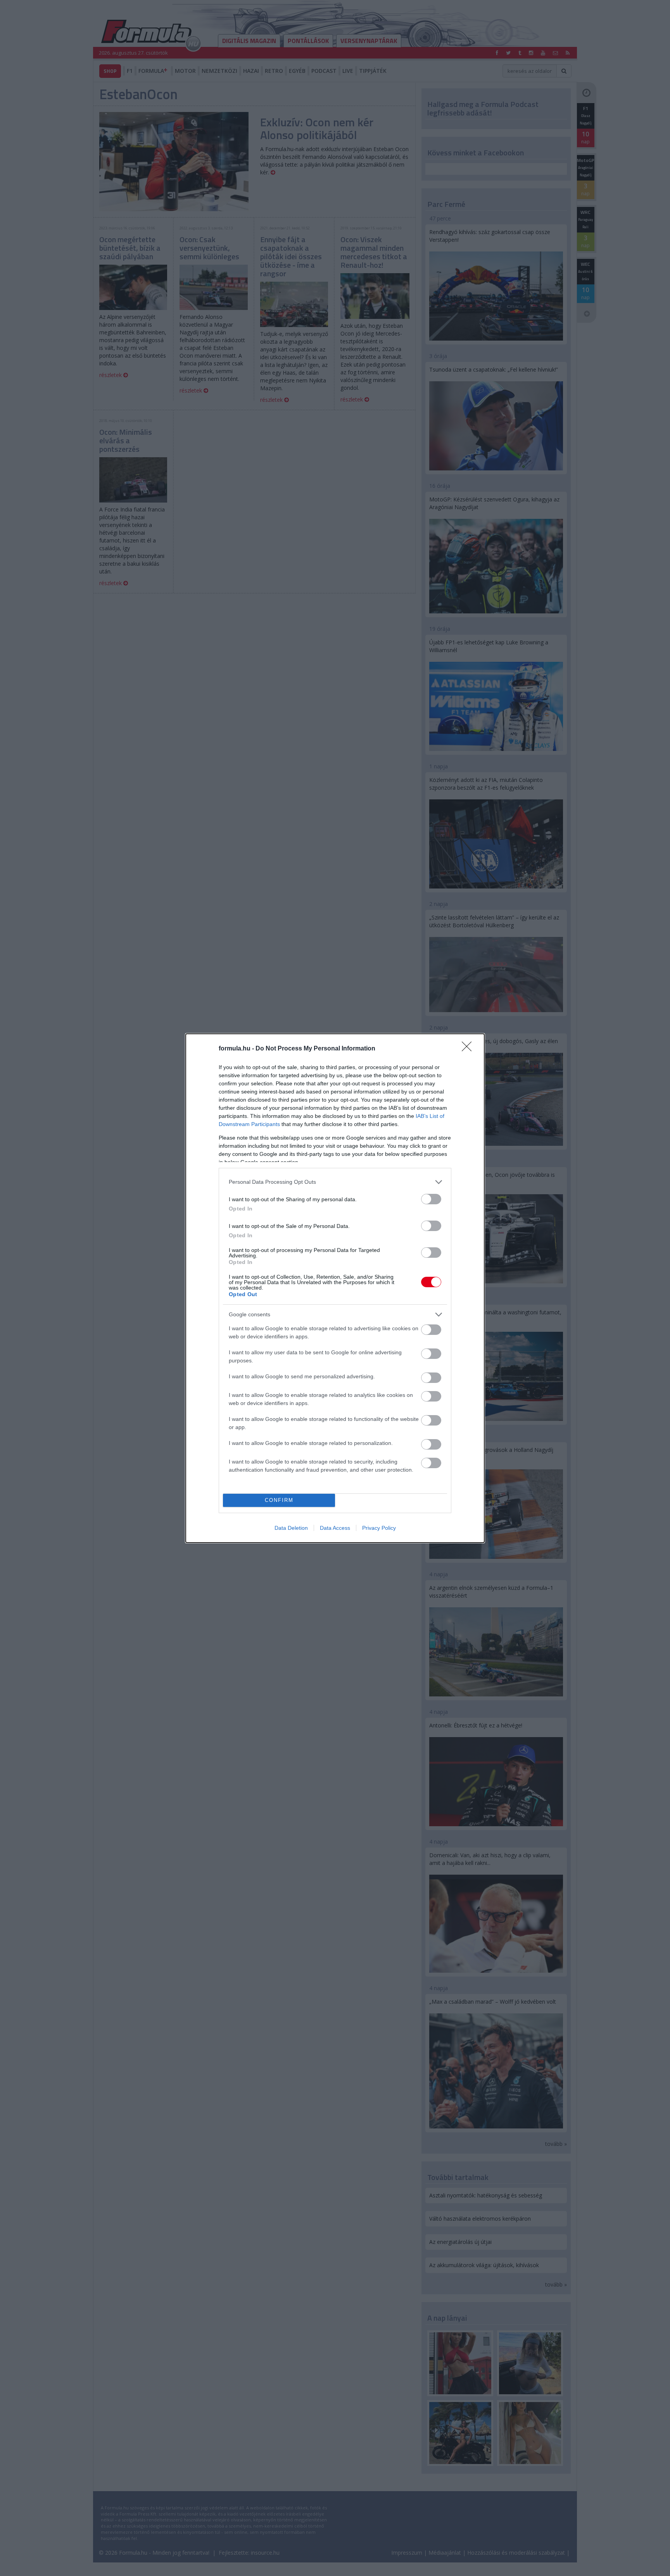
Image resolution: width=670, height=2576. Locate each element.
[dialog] (335, 1288)
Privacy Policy (379, 1528)
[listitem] (335, 1182)
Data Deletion (291, 1528)
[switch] (431, 1199)
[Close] (469, 1049)
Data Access (335, 1528)
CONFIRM (279, 1500)
